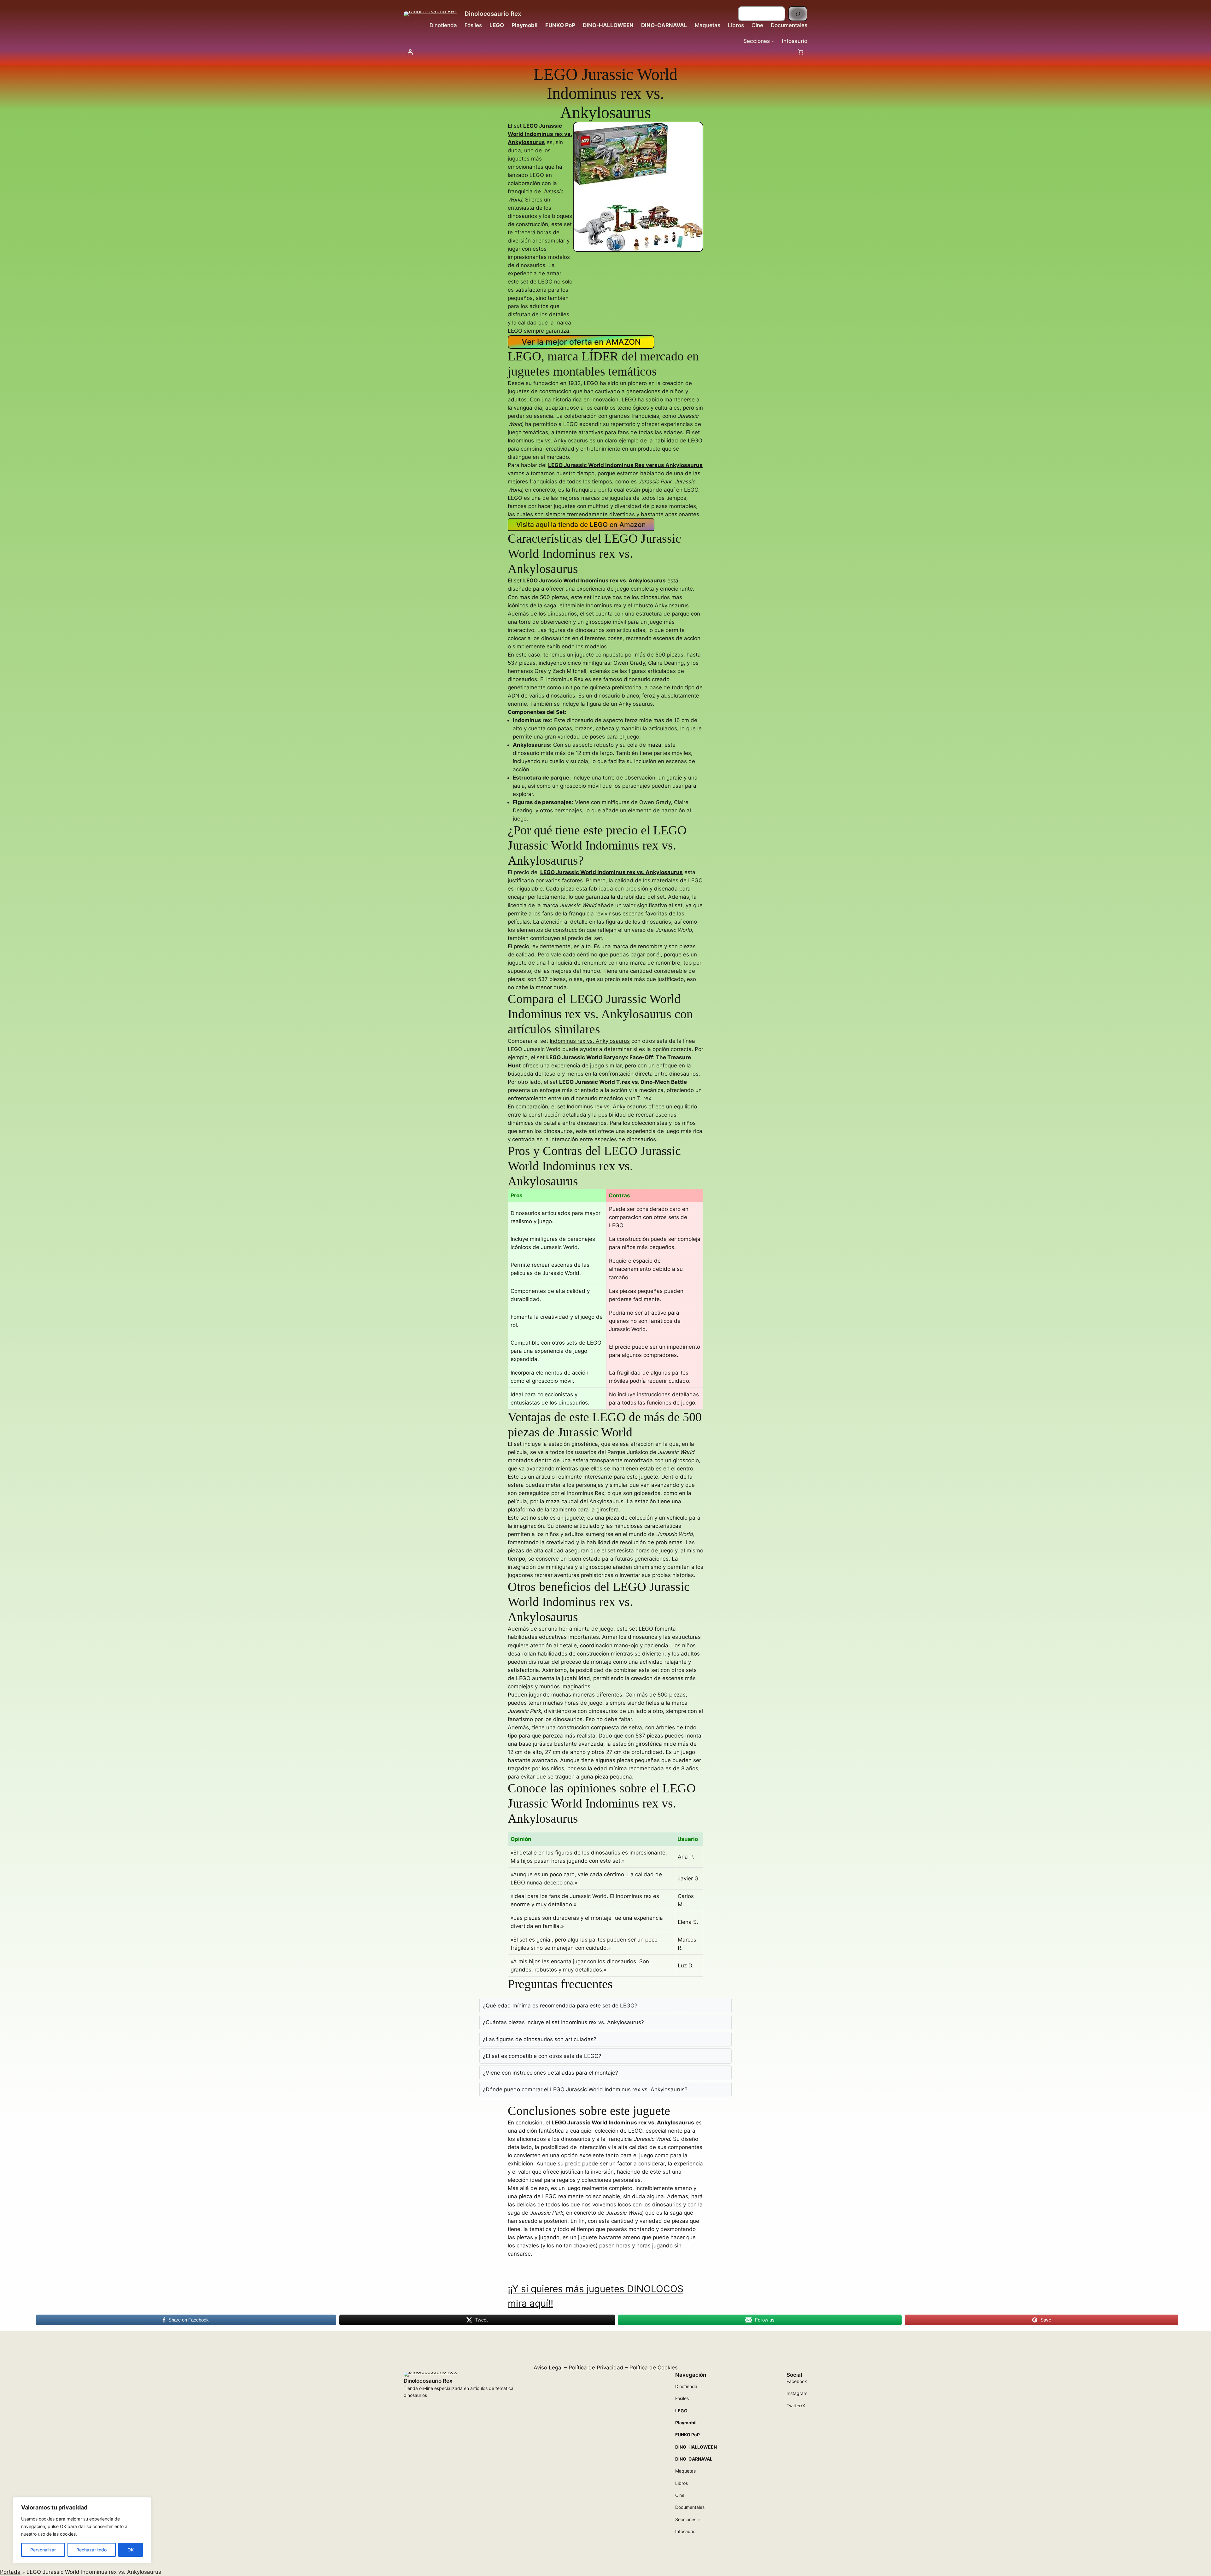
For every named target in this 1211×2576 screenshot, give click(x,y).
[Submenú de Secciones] (773, 41)
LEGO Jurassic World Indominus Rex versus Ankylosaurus (625, 465)
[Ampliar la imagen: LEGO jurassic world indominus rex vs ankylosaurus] (695, 130)
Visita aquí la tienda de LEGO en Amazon (581, 525)
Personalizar (43, 2550)
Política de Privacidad (596, 2368)
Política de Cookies (654, 2368)
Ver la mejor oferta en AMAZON (581, 342)
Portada (10, 2572)
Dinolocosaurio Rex (493, 14)
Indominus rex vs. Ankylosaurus (590, 1041)
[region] (82, 2530)
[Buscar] (798, 14)
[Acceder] (410, 52)
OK (131, 2550)
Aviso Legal (548, 2368)
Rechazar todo (91, 2550)
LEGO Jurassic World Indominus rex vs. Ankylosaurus (594, 581)
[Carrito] (801, 52)
